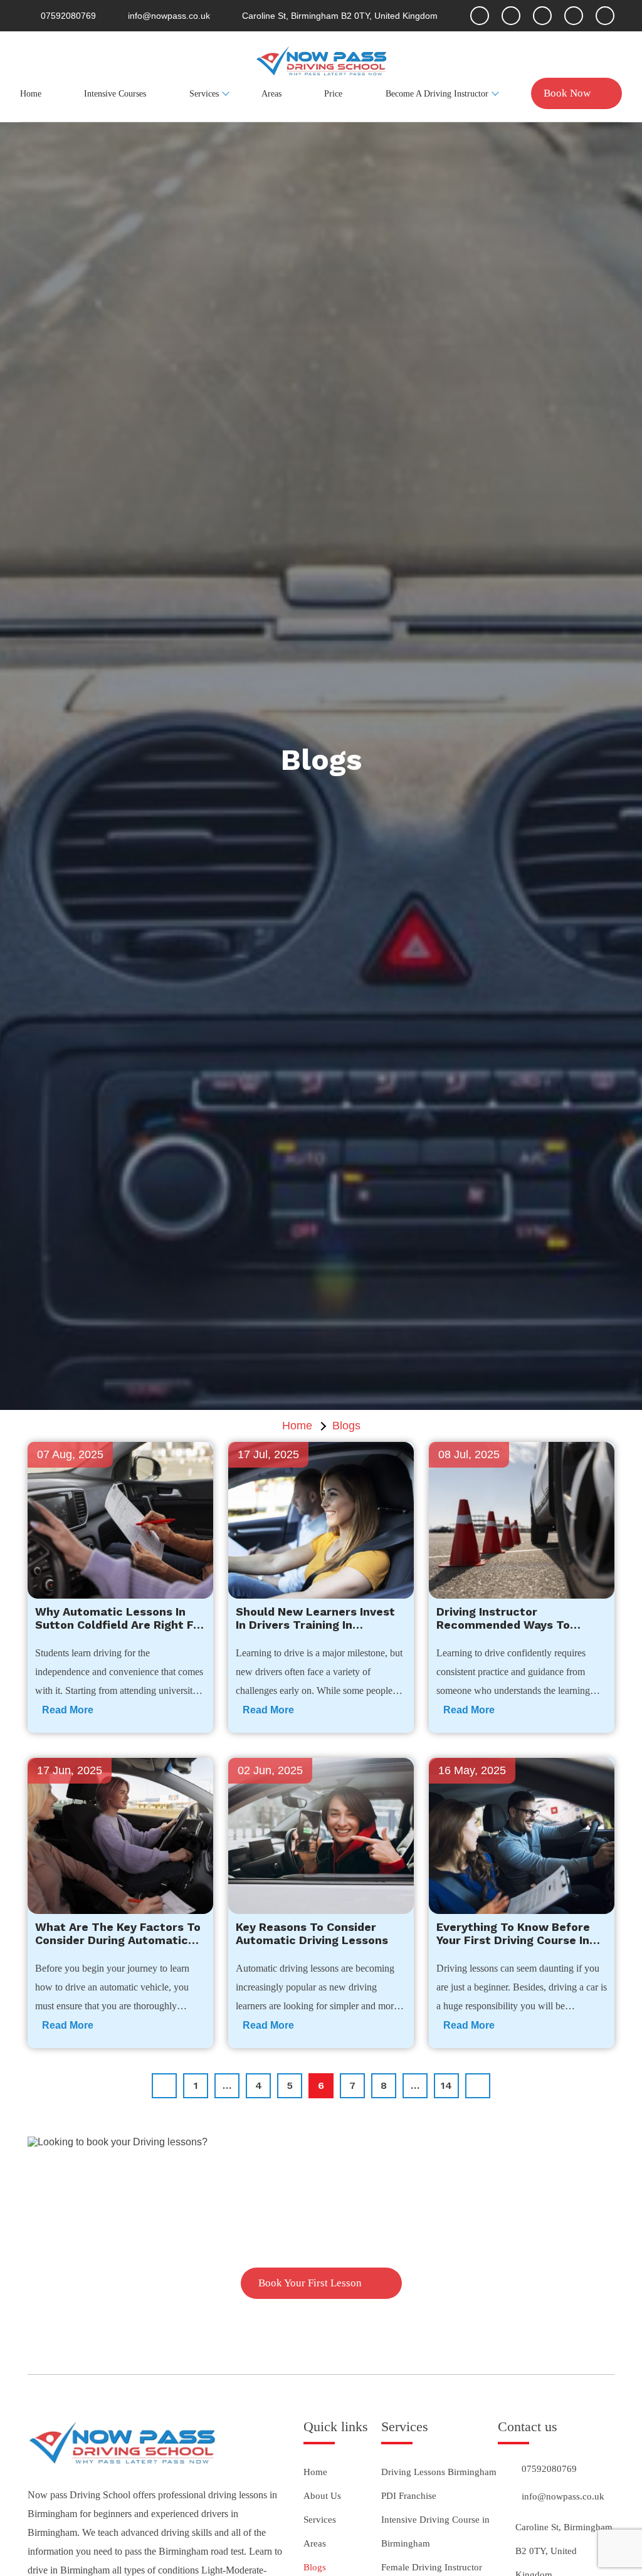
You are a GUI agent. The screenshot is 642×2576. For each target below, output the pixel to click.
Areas (271, 94)
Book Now (567, 93)
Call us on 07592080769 (321, 2239)
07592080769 (549, 2469)
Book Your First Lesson (310, 2283)
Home (31, 94)
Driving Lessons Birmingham (439, 2472)
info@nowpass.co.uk (563, 2496)
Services (204, 94)
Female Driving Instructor (432, 2567)
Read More (68, 1710)
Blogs (315, 2567)
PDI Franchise (409, 2496)
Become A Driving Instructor (437, 94)
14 (446, 2085)
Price (333, 94)
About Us (322, 2496)
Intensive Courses (115, 94)
